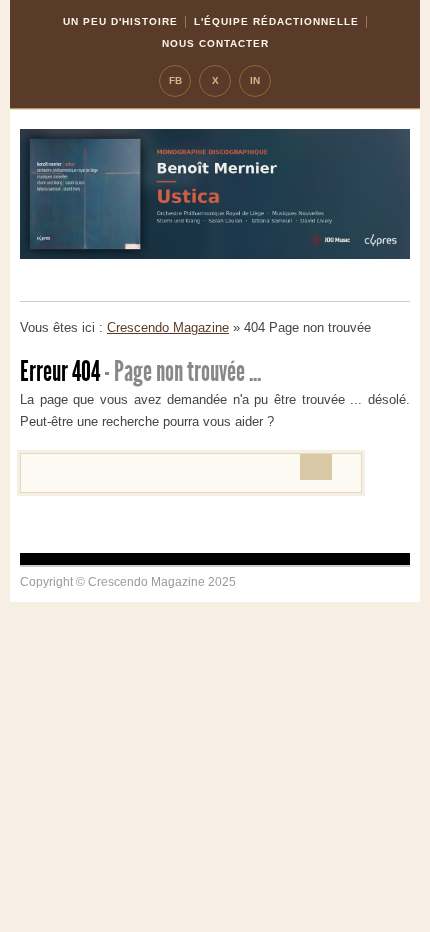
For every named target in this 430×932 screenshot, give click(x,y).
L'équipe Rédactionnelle (276, 21)
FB (175, 80)
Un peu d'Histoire (120, 21)
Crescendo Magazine (168, 327)
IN (255, 80)
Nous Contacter (215, 43)
